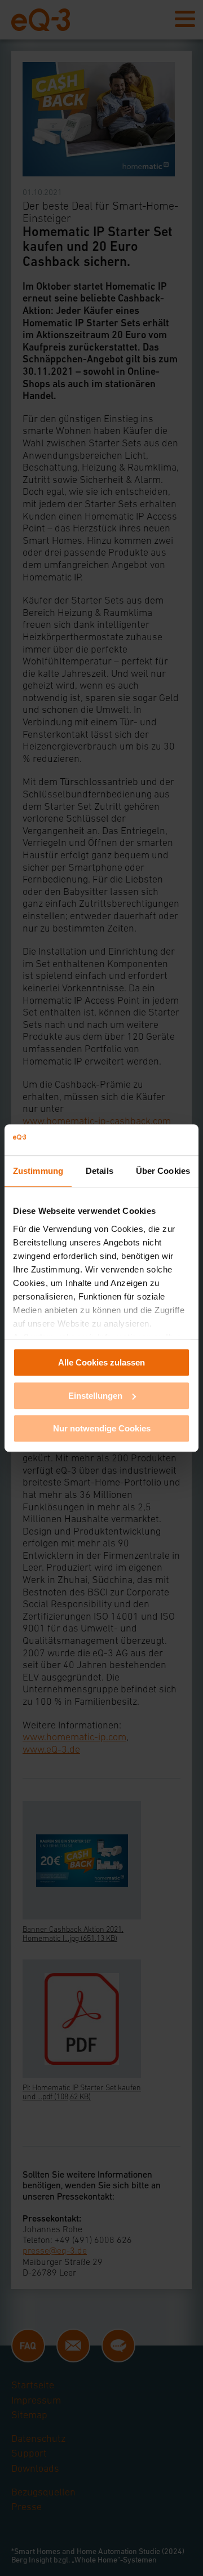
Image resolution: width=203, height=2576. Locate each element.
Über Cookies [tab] (163, 1171)
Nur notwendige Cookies (102, 1428)
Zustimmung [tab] (38, 1171)
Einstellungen (95, 1396)
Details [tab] (100, 1171)
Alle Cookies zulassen (101, 1362)
